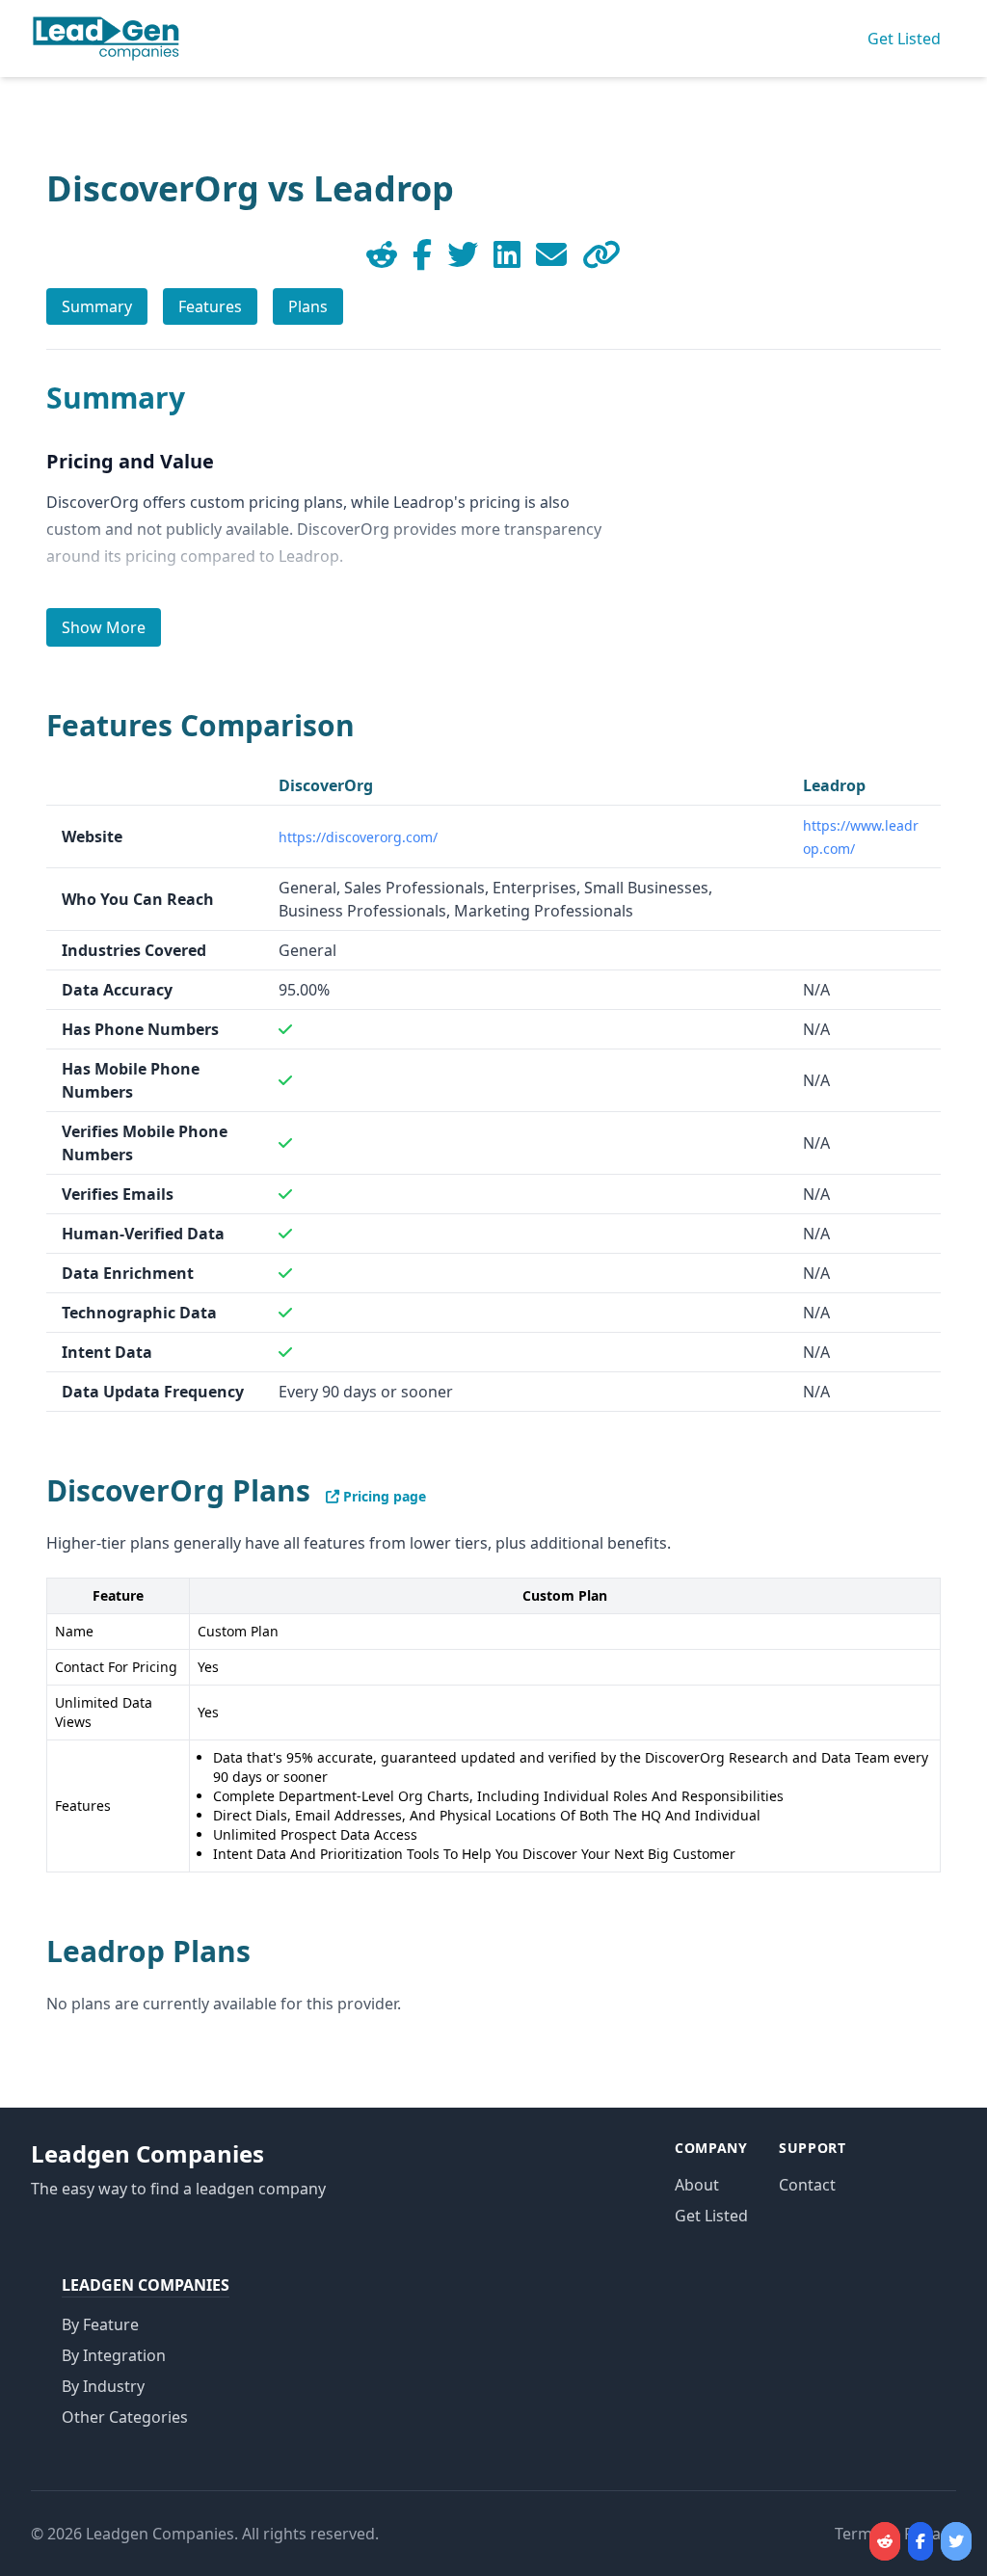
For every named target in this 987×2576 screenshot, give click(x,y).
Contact (807, 2185)
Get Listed (904, 39)
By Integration (114, 2355)
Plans (308, 306)
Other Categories (125, 2417)
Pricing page (383, 1496)
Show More (104, 627)
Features (210, 306)
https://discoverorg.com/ (358, 837)
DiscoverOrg (326, 785)
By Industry (103, 2386)
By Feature (100, 2324)
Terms (857, 2534)
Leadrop (834, 785)
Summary (97, 306)
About (697, 2185)
